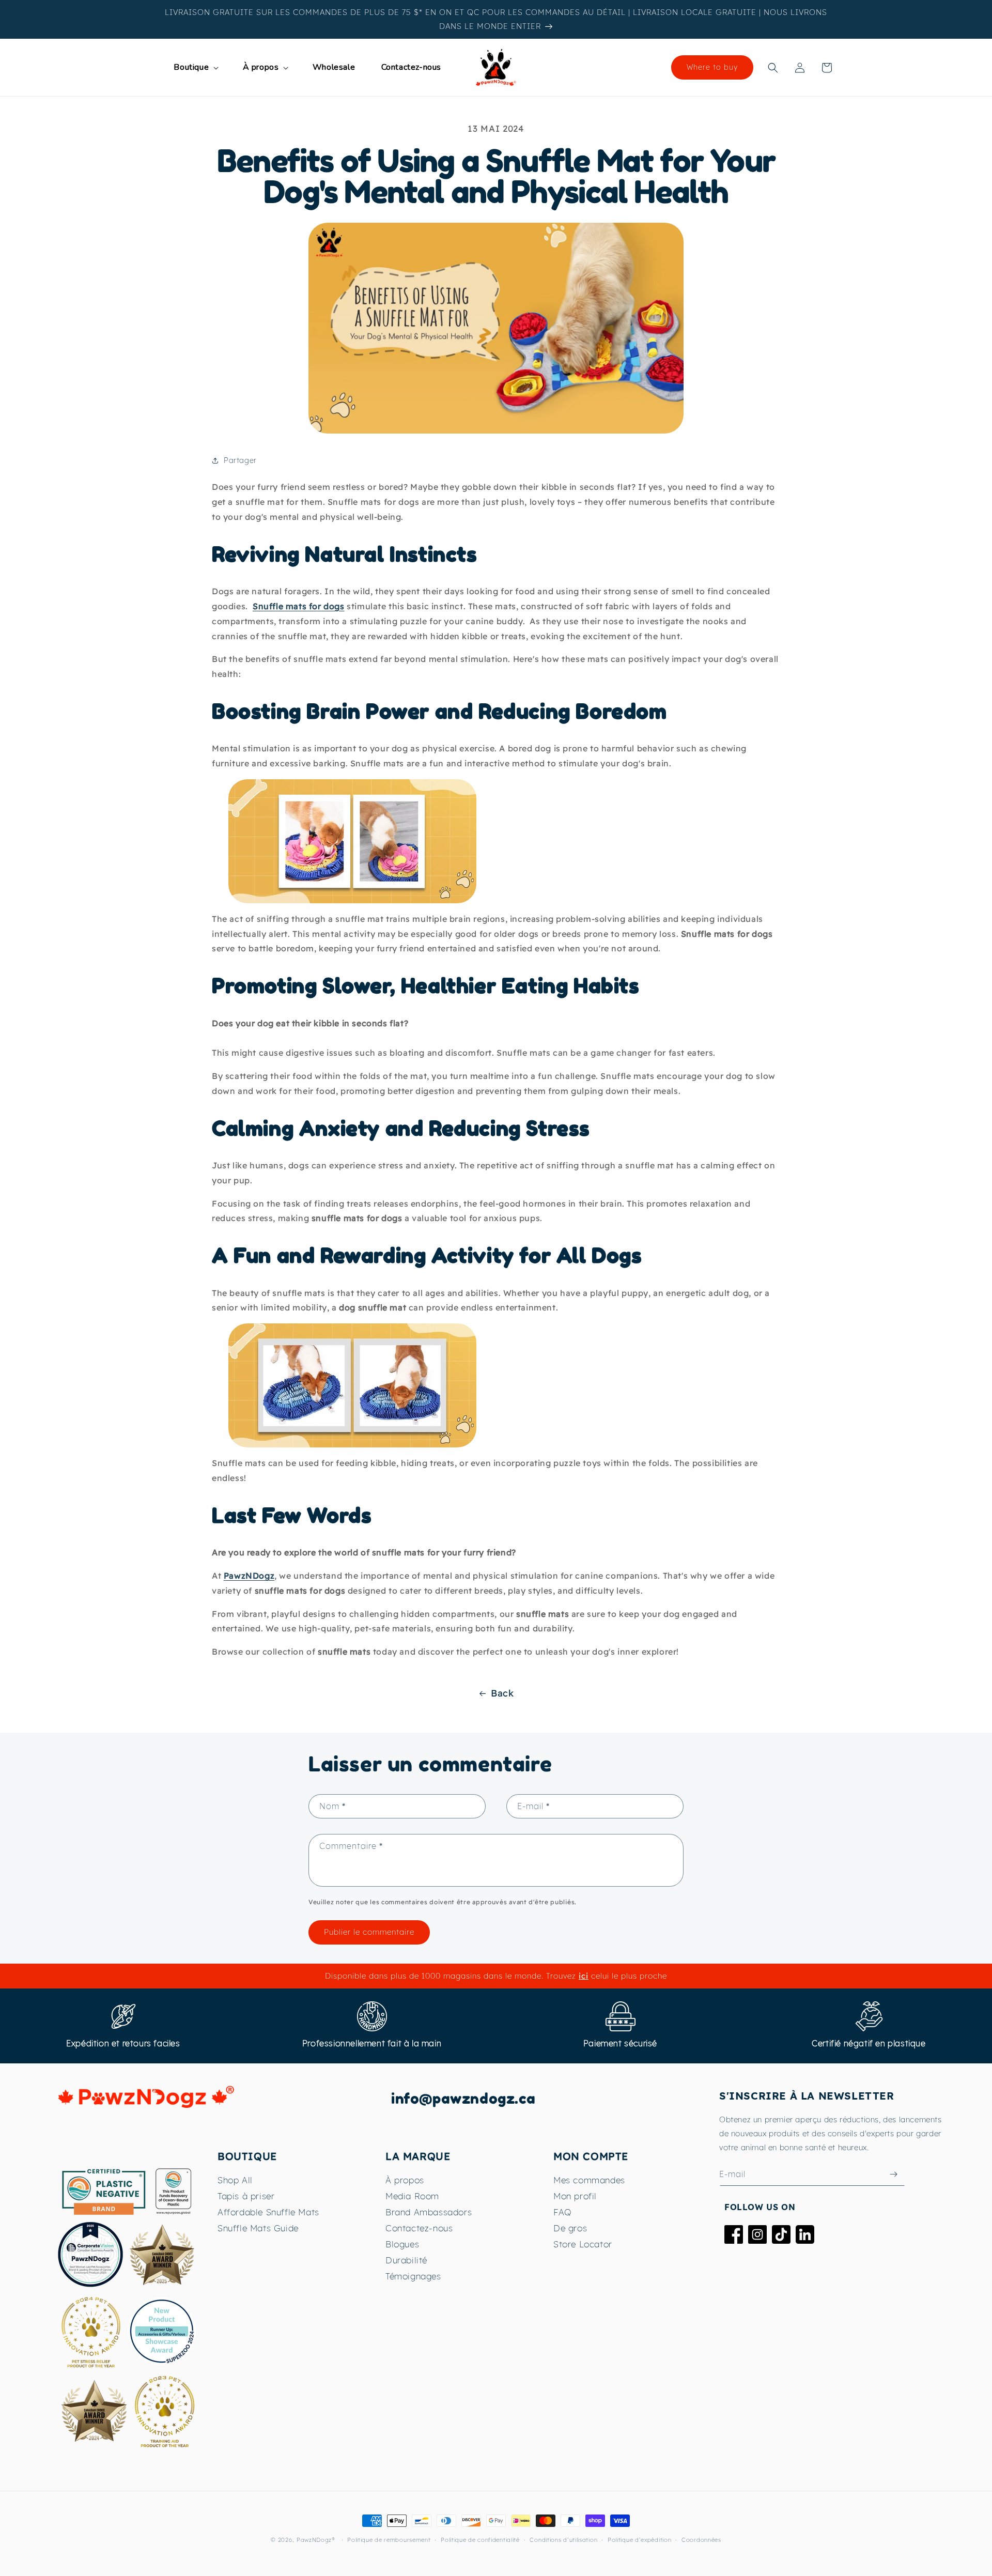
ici (584, 1976)
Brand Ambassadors (429, 2212)
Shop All (235, 2180)
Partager (240, 460)
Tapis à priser (246, 2196)
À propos (405, 2180)
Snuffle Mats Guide (258, 2228)
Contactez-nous (419, 2228)
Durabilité (406, 2260)
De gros (570, 2228)
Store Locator (583, 2244)
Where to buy (712, 67)
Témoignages (413, 2276)
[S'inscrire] (893, 2174)
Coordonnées (701, 2540)
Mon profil (575, 2196)
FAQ (563, 2212)
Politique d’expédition (639, 2540)
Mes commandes (589, 2180)
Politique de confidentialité (480, 2540)
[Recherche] (773, 68)
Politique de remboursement (389, 2540)
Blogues (402, 2244)
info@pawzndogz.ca (463, 2099)
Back (502, 1693)
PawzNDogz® (316, 2540)
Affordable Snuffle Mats (268, 2212)
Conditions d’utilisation (563, 2540)
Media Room (412, 2196)
